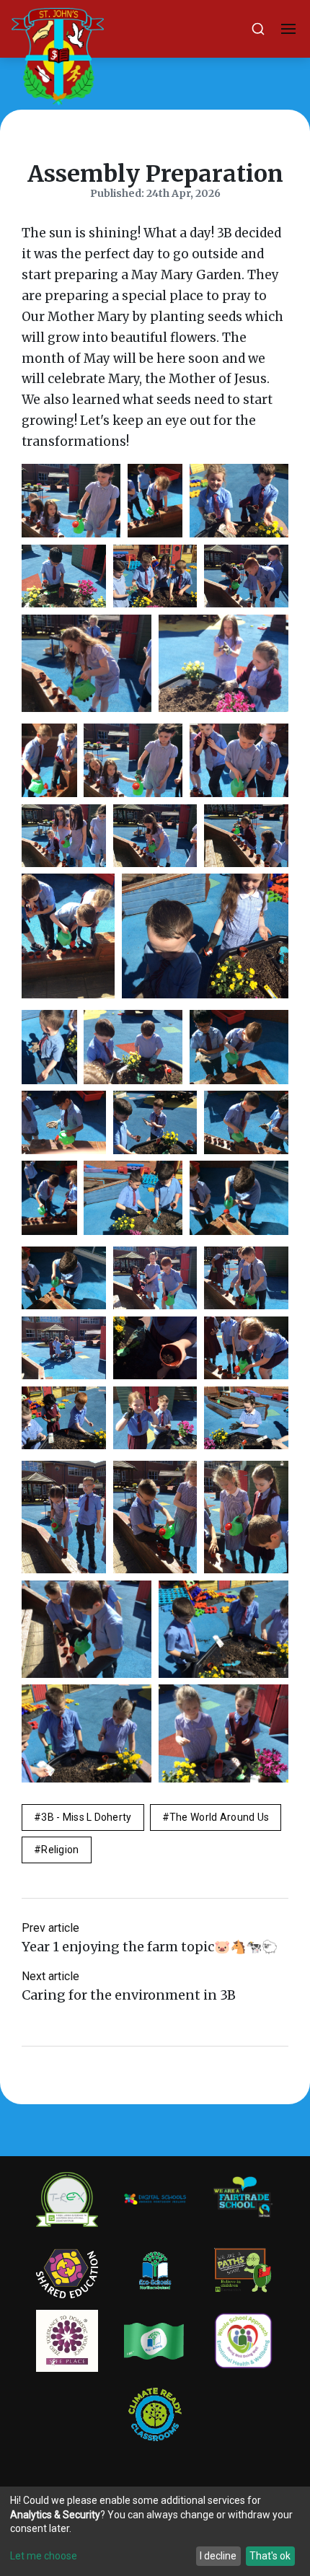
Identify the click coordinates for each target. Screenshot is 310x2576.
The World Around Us (219, 1817)
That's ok (270, 2556)
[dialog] (155, 2531)
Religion (60, 1850)
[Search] (258, 29)
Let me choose (44, 2556)
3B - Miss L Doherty (86, 1817)
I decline (218, 2556)
